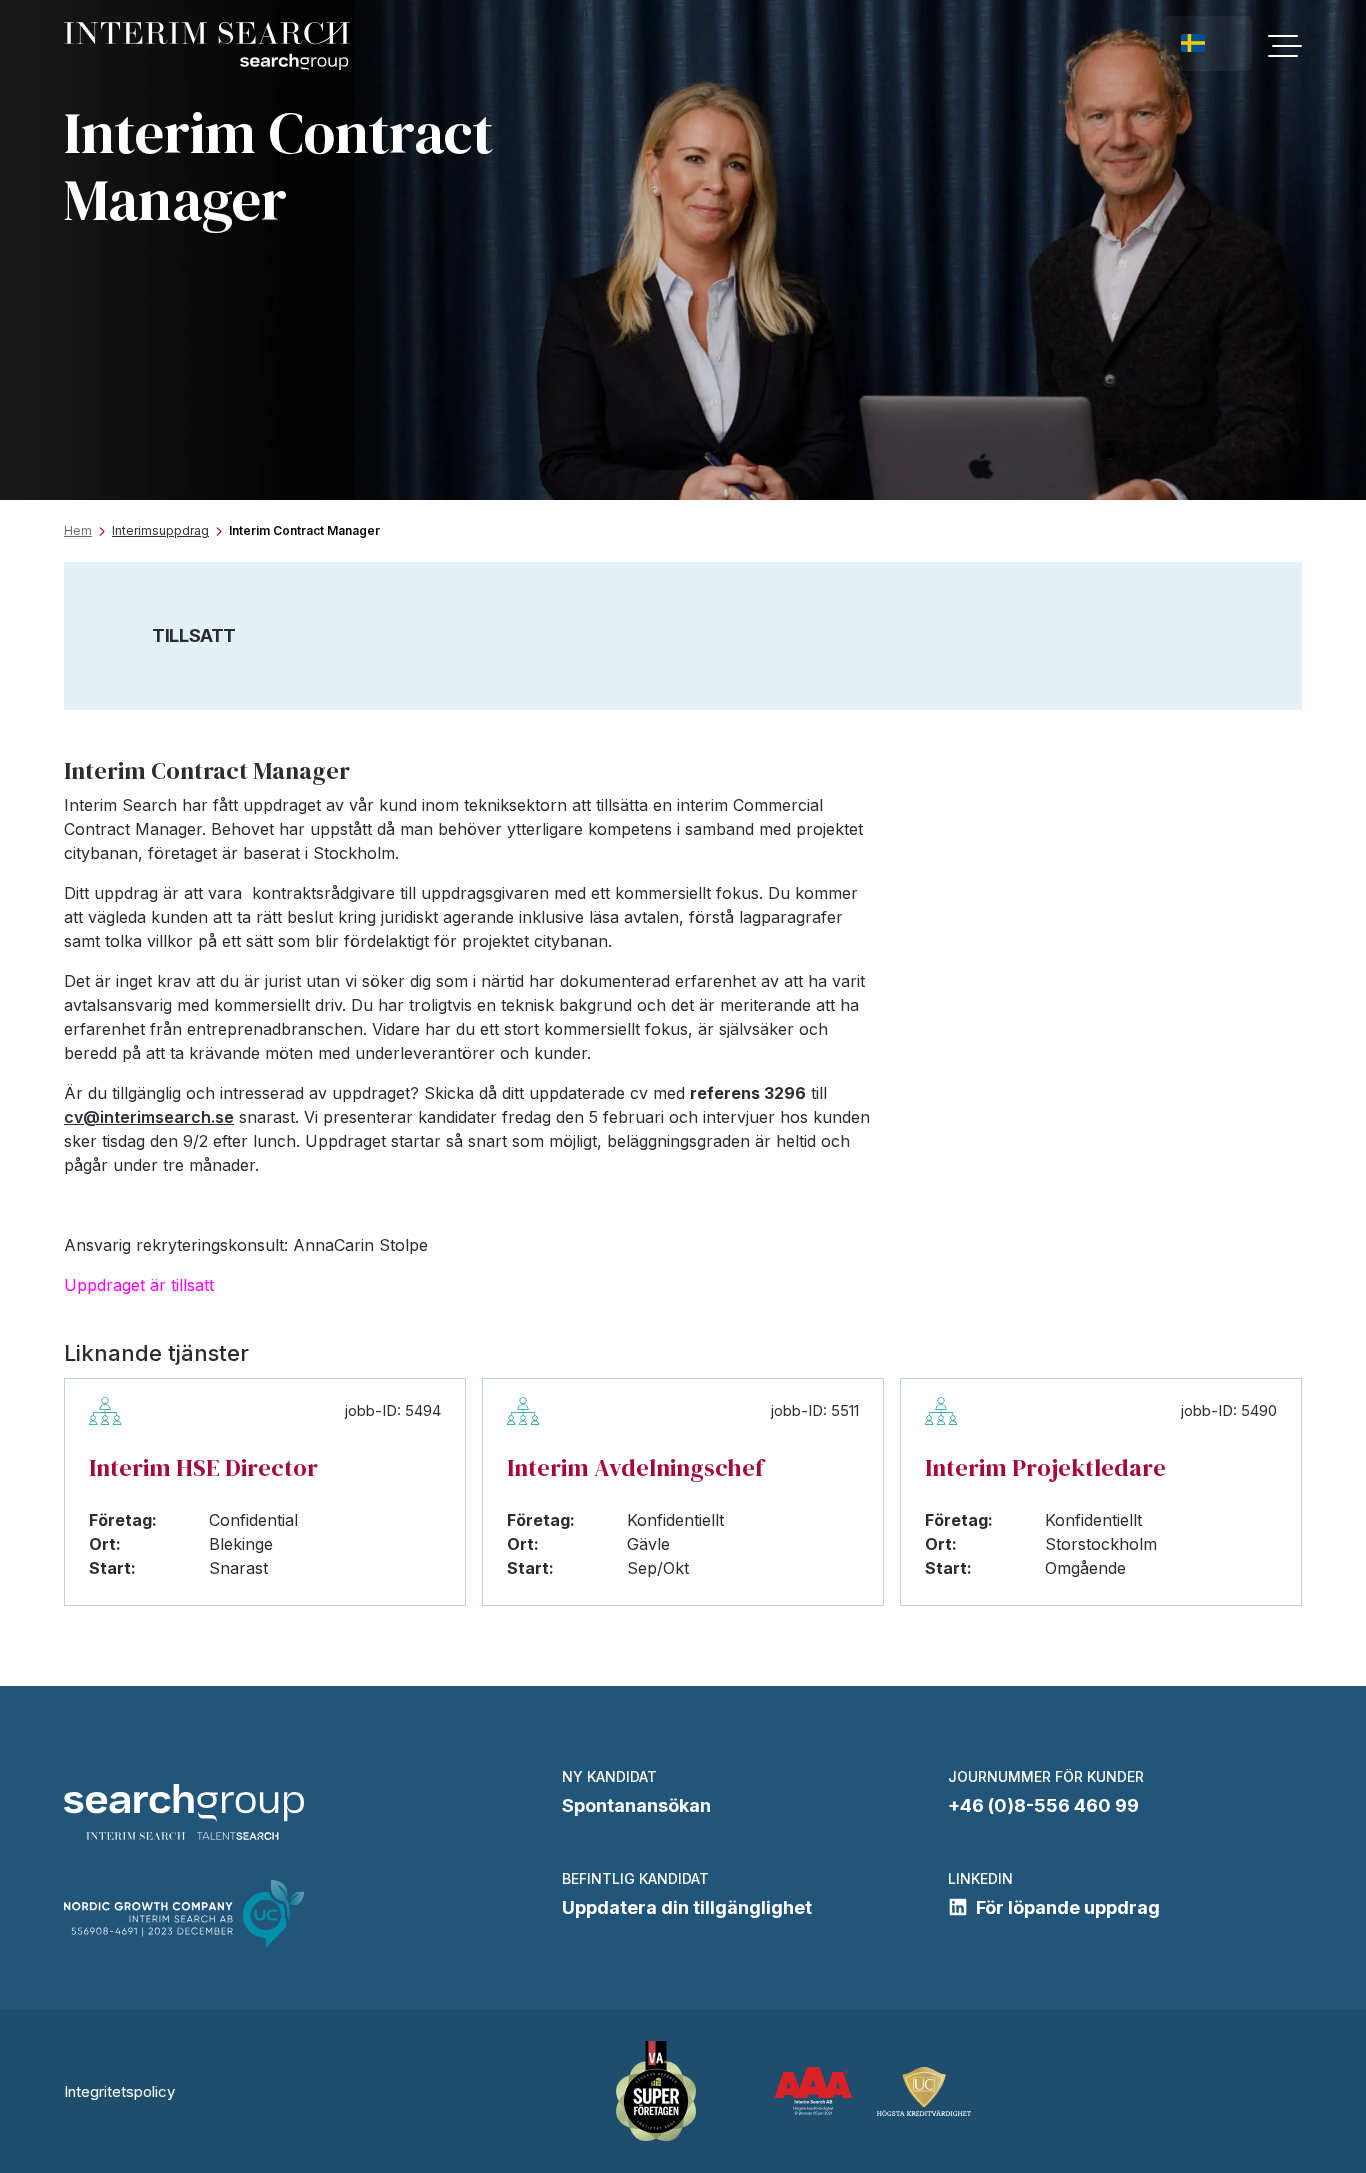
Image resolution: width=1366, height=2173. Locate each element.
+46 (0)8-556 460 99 (1043, 1805)
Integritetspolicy (119, 2091)
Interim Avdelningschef (635, 1467)
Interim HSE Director (203, 1467)
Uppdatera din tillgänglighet (687, 1907)
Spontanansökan (636, 1805)
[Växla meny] (1285, 46)
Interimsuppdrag (160, 530)
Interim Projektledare (1045, 1467)
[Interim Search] (207, 46)
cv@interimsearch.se (149, 1117)
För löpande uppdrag (1068, 1907)
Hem (78, 530)
